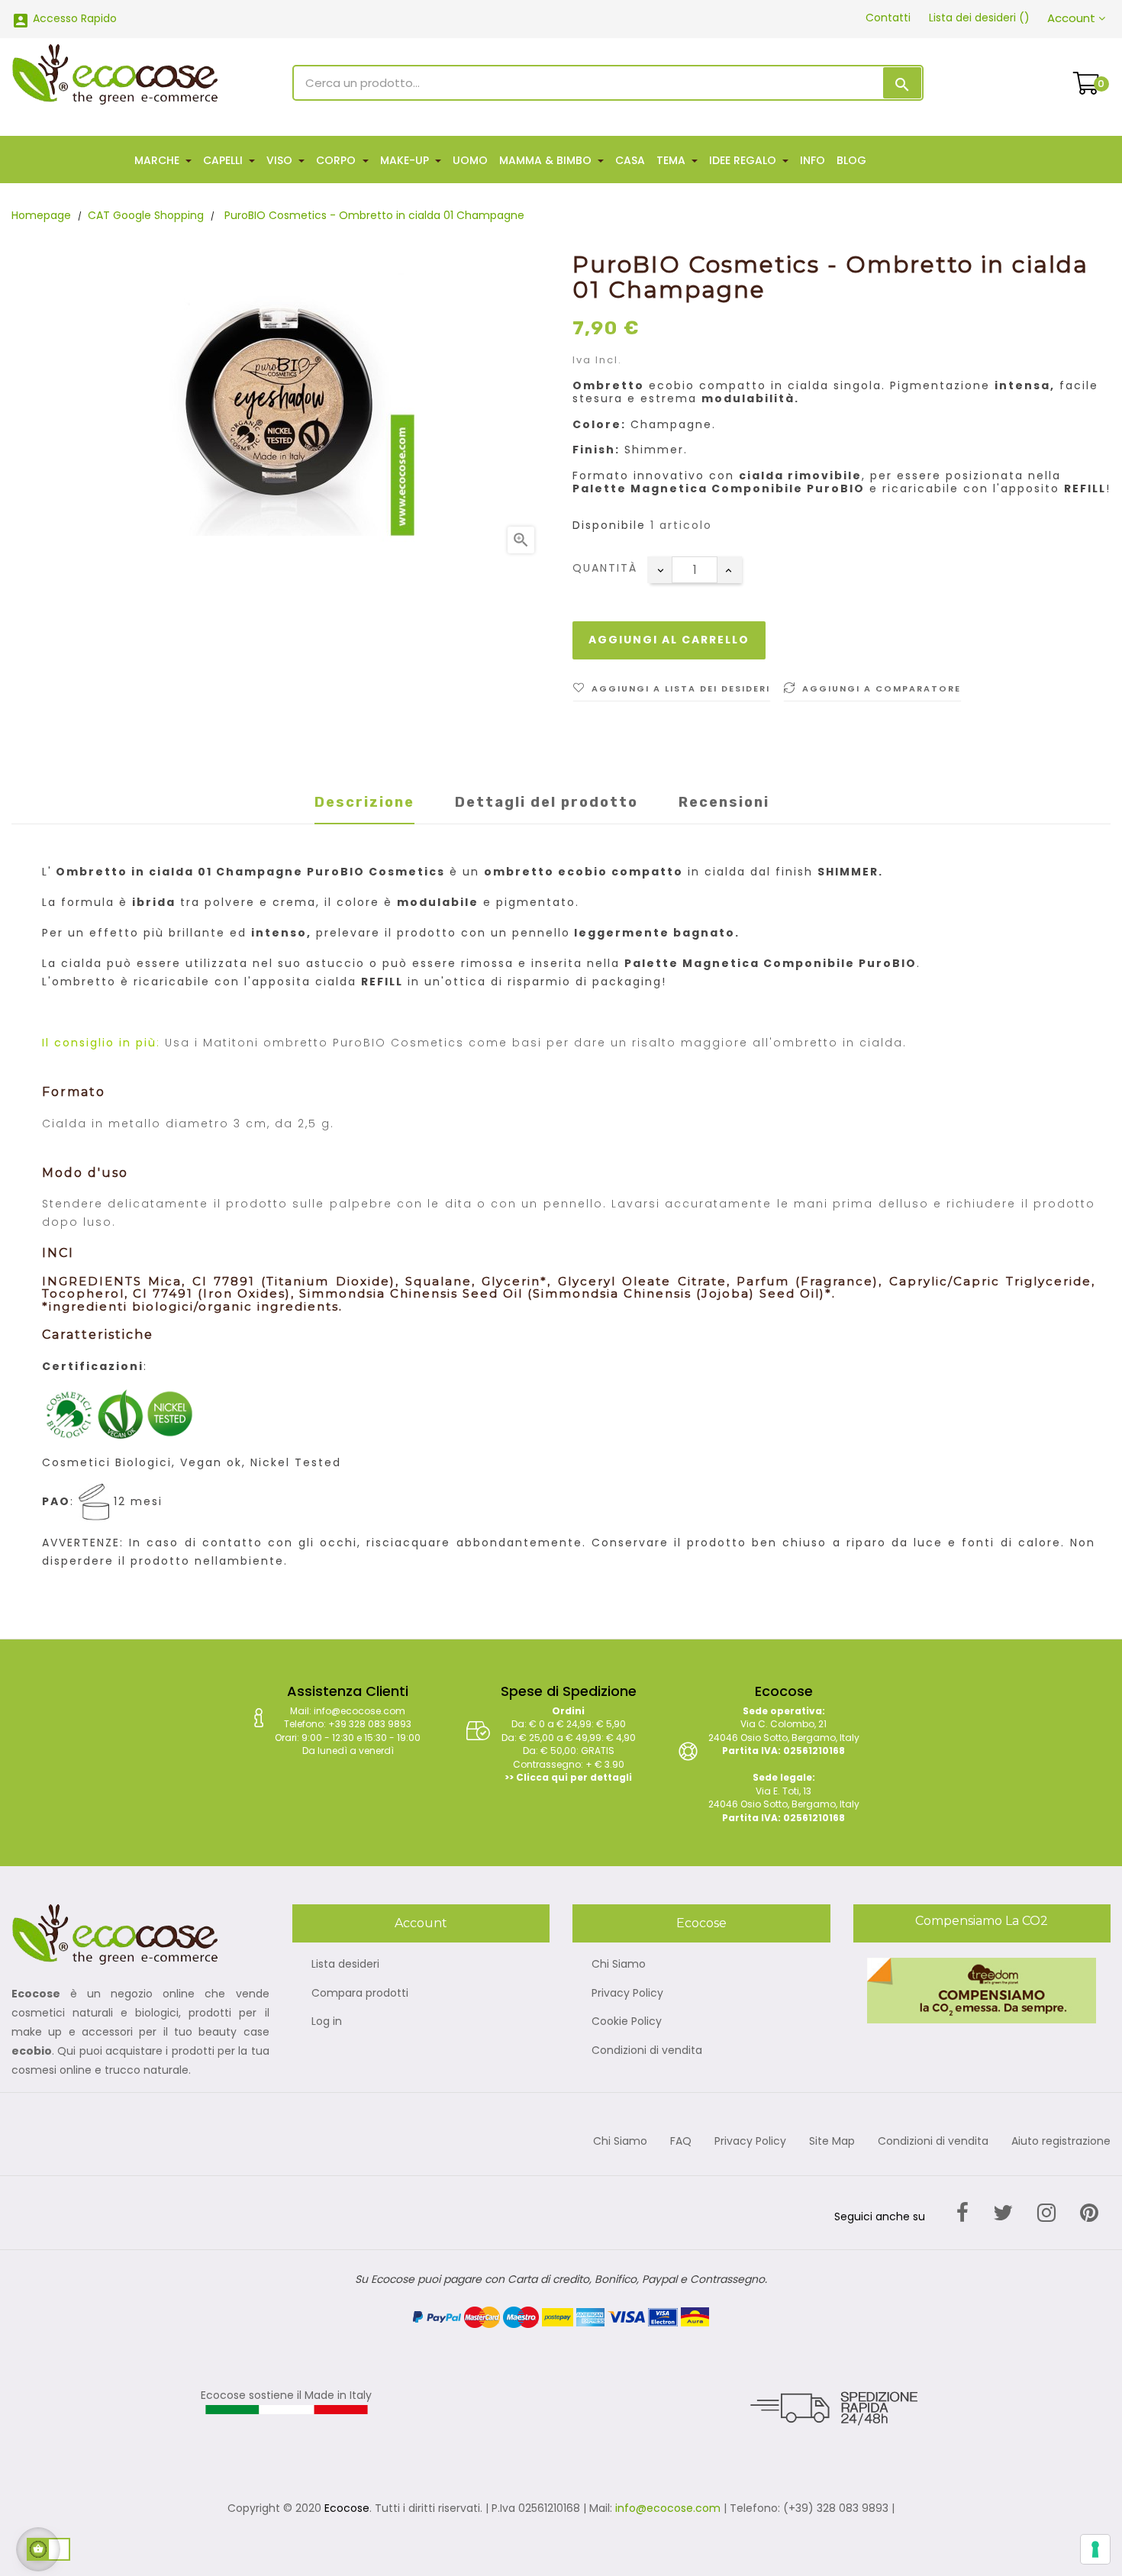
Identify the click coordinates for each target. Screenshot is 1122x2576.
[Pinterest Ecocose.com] (1089, 2213)
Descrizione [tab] (364, 802)
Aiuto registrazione (1061, 2142)
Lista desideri (345, 1965)
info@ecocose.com (668, 2508)
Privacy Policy (627, 1994)
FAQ (681, 2142)
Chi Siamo (619, 1965)
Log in (327, 2022)
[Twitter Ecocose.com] (1003, 2213)
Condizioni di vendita (647, 2051)
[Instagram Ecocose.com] (1046, 2213)
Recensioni (724, 802)
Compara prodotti (360, 1994)
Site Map (832, 2142)
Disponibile (609, 526)
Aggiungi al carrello (669, 640)
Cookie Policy (627, 2022)
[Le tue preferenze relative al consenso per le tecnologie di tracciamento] (1095, 2549)
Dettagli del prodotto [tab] (546, 802)
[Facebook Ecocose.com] (962, 2213)
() (979, 18)
